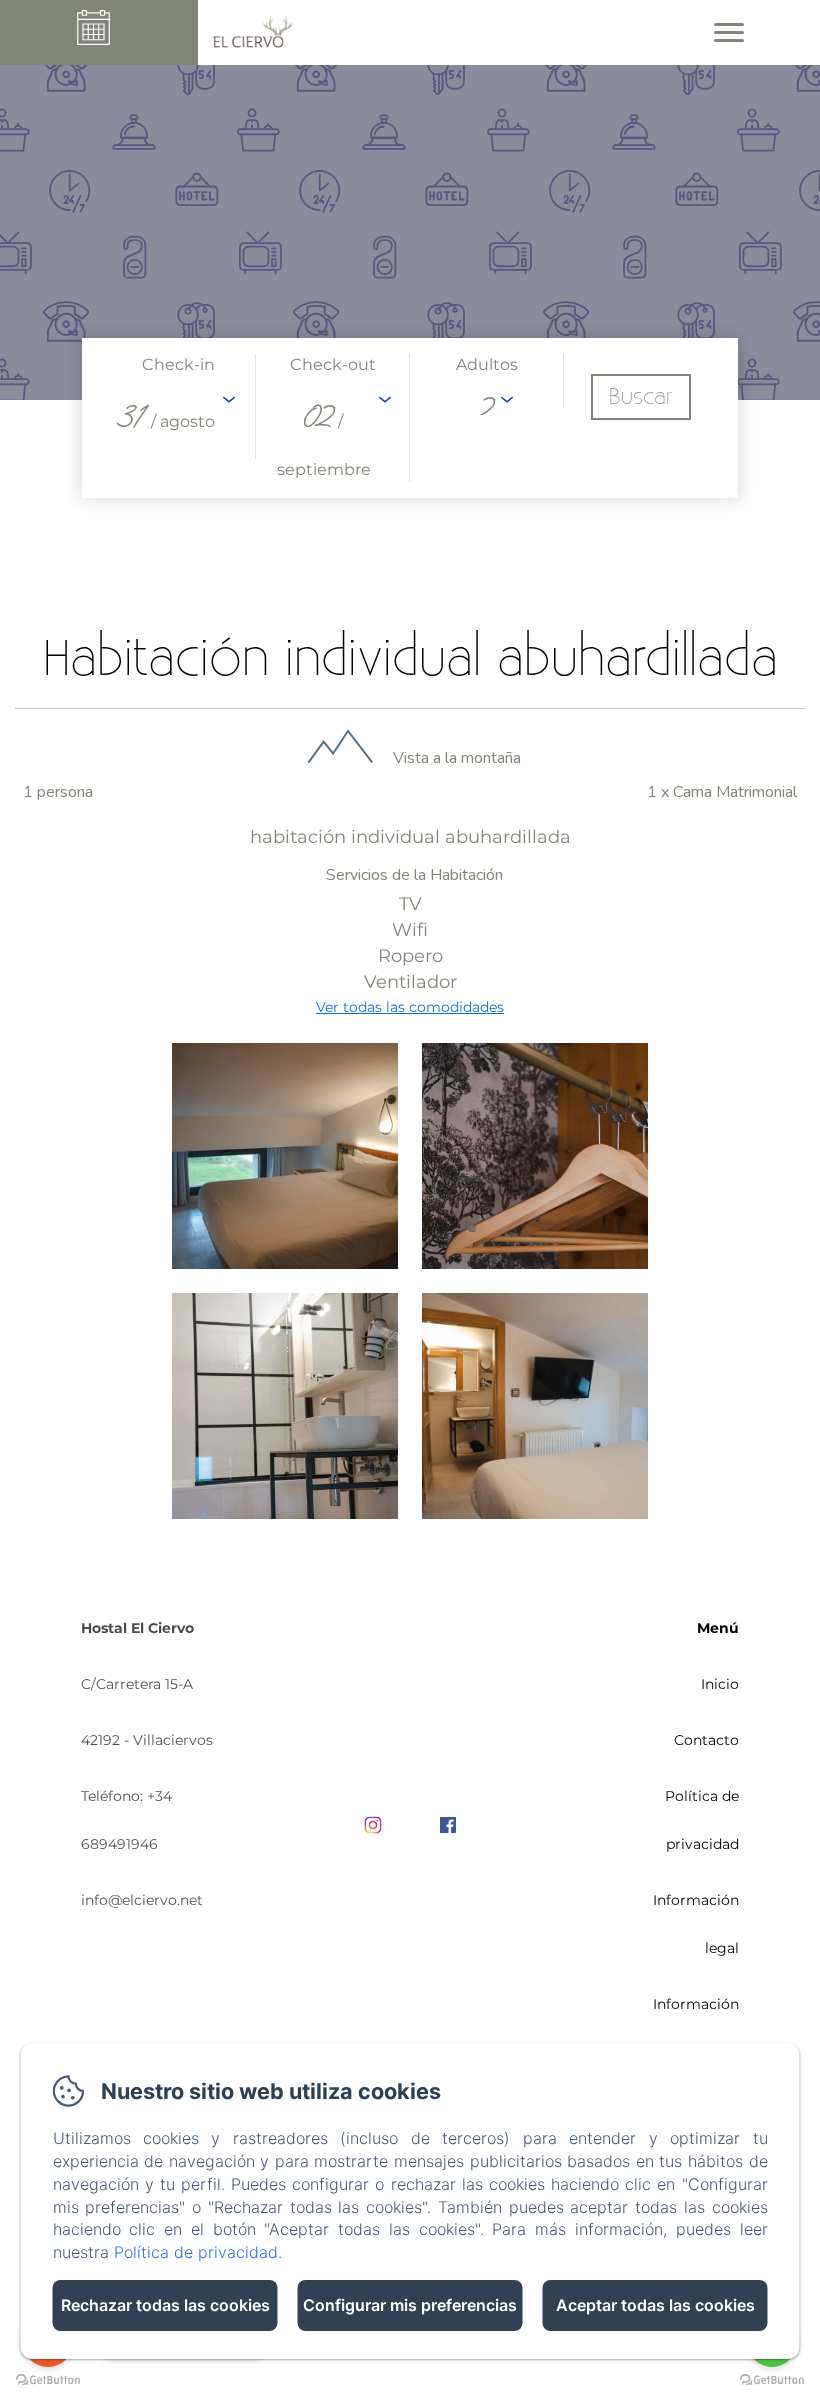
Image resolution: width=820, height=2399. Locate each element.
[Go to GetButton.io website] (772, 2379)
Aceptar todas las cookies (655, 2305)
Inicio (720, 1684)
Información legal (696, 1924)
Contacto (706, 1740)
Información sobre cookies (691, 2028)
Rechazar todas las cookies (165, 2305)
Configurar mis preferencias (410, 2305)
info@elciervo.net (142, 1900)
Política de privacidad (702, 1820)
